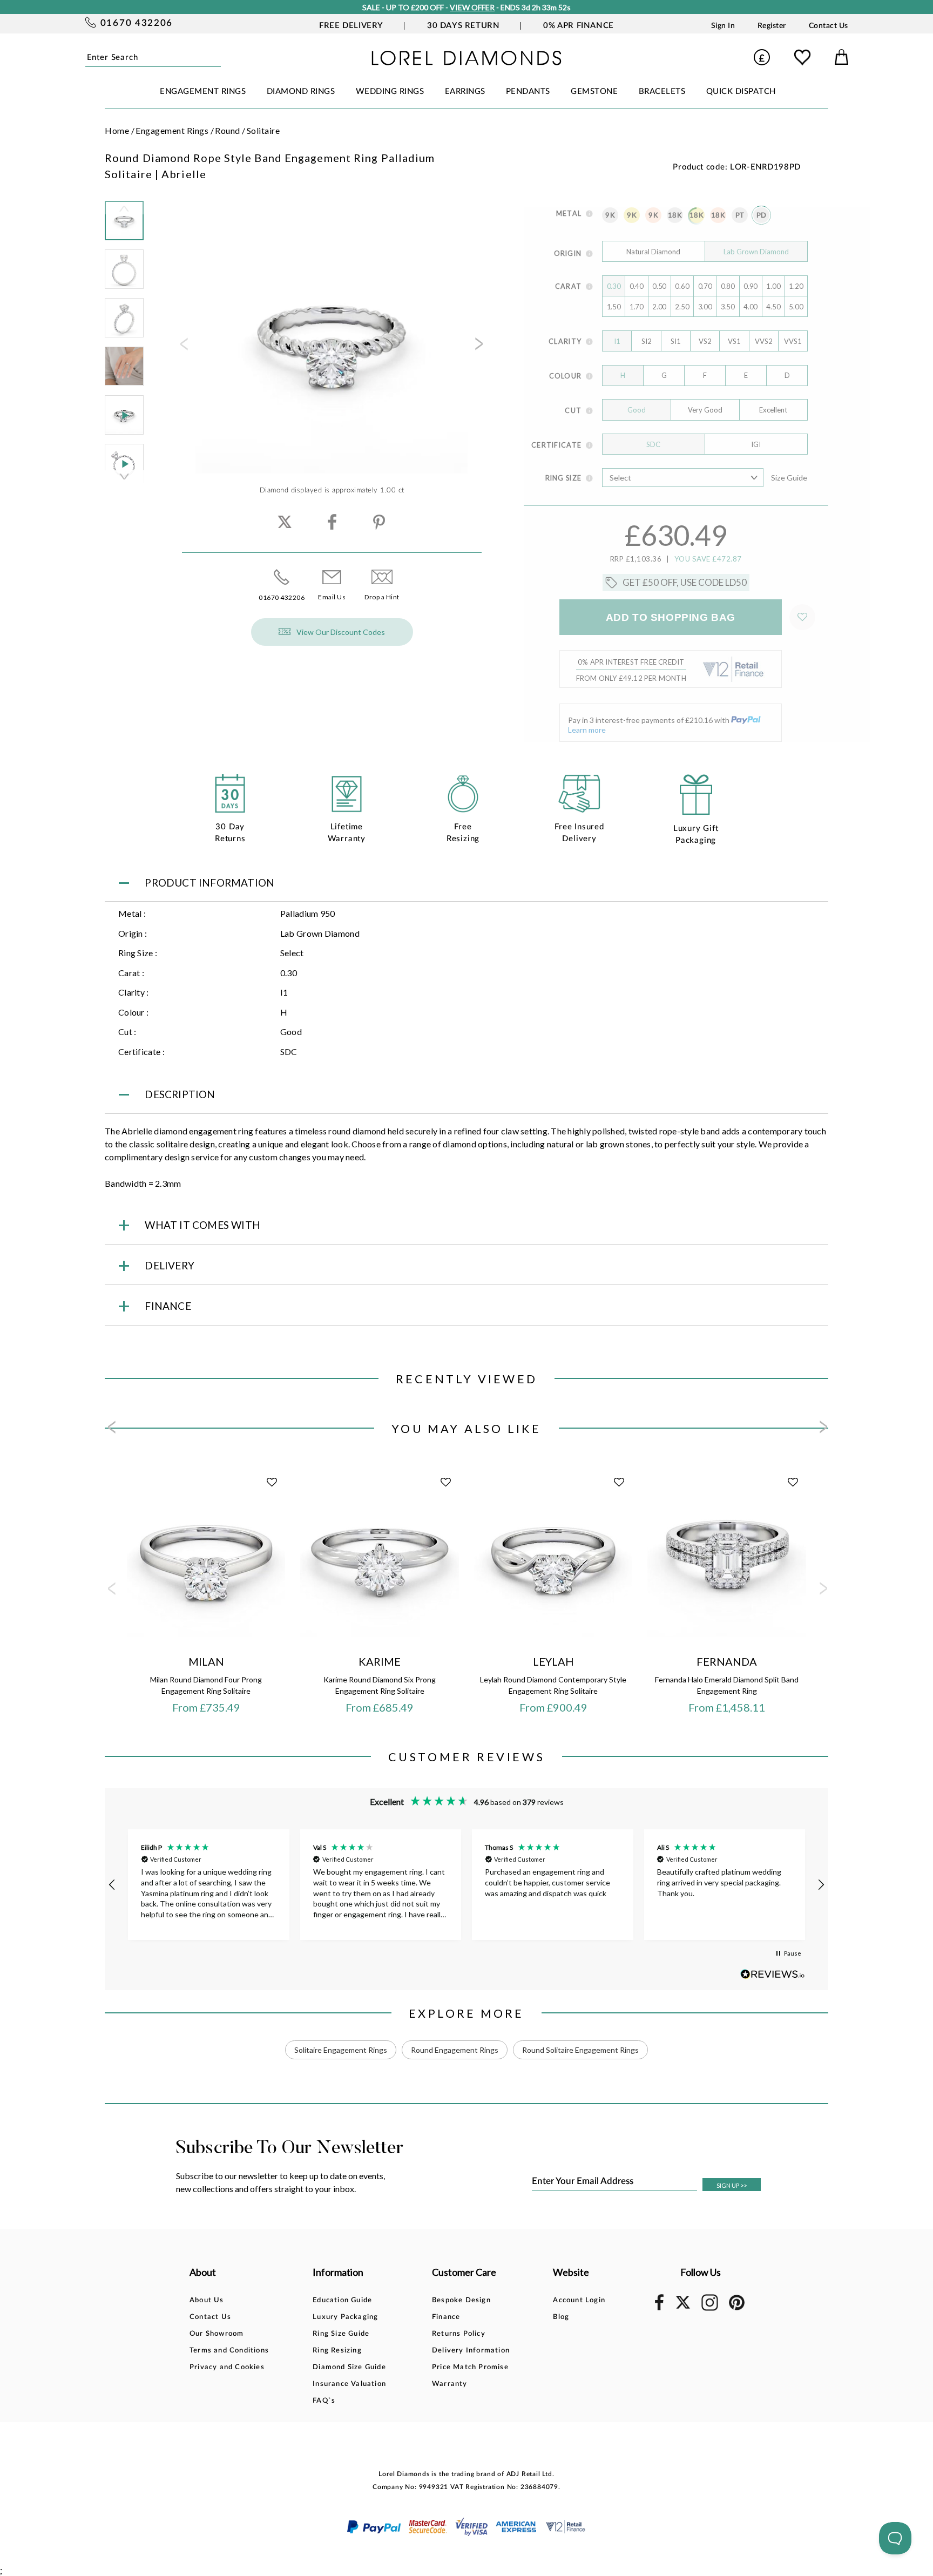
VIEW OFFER (472, 7)
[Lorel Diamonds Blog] (466, 62)
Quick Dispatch (741, 92)
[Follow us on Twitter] (682, 2307)
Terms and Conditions (229, 2351)
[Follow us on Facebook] (659, 2308)
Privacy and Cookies (227, 2367)
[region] (466, 1885)
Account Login (579, 2300)
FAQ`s (324, 2401)
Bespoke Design (461, 2300)
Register (772, 26)
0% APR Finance (578, 26)
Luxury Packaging (345, 2317)
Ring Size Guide (341, 2334)
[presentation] (183, 347)
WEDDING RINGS (390, 92)
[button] (112, 1885)
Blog (561, 2317)
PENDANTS (528, 92)
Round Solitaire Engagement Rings (580, 2050)
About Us (207, 2300)
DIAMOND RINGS (301, 92)
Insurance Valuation (349, 2384)
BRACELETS (662, 92)
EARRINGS (465, 92)
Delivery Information (471, 2351)
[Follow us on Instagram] (710, 2309)
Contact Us (829, 26)
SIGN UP (732, 2185)
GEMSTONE (594, 92)
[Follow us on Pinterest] (737, 2308)
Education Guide (342, 2300)
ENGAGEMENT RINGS (203, 92)
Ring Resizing (337, 2351)
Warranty (450, 2384)
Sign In (723, 26)
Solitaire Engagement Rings (341, 2050)
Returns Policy (459, 2334)
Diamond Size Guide (349, 2367)
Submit (217, 57)
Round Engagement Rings (455, 2050)
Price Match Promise (470, 2367)
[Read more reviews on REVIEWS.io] (773, 1974)
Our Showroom (217, 2334)
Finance (446, 2317)
